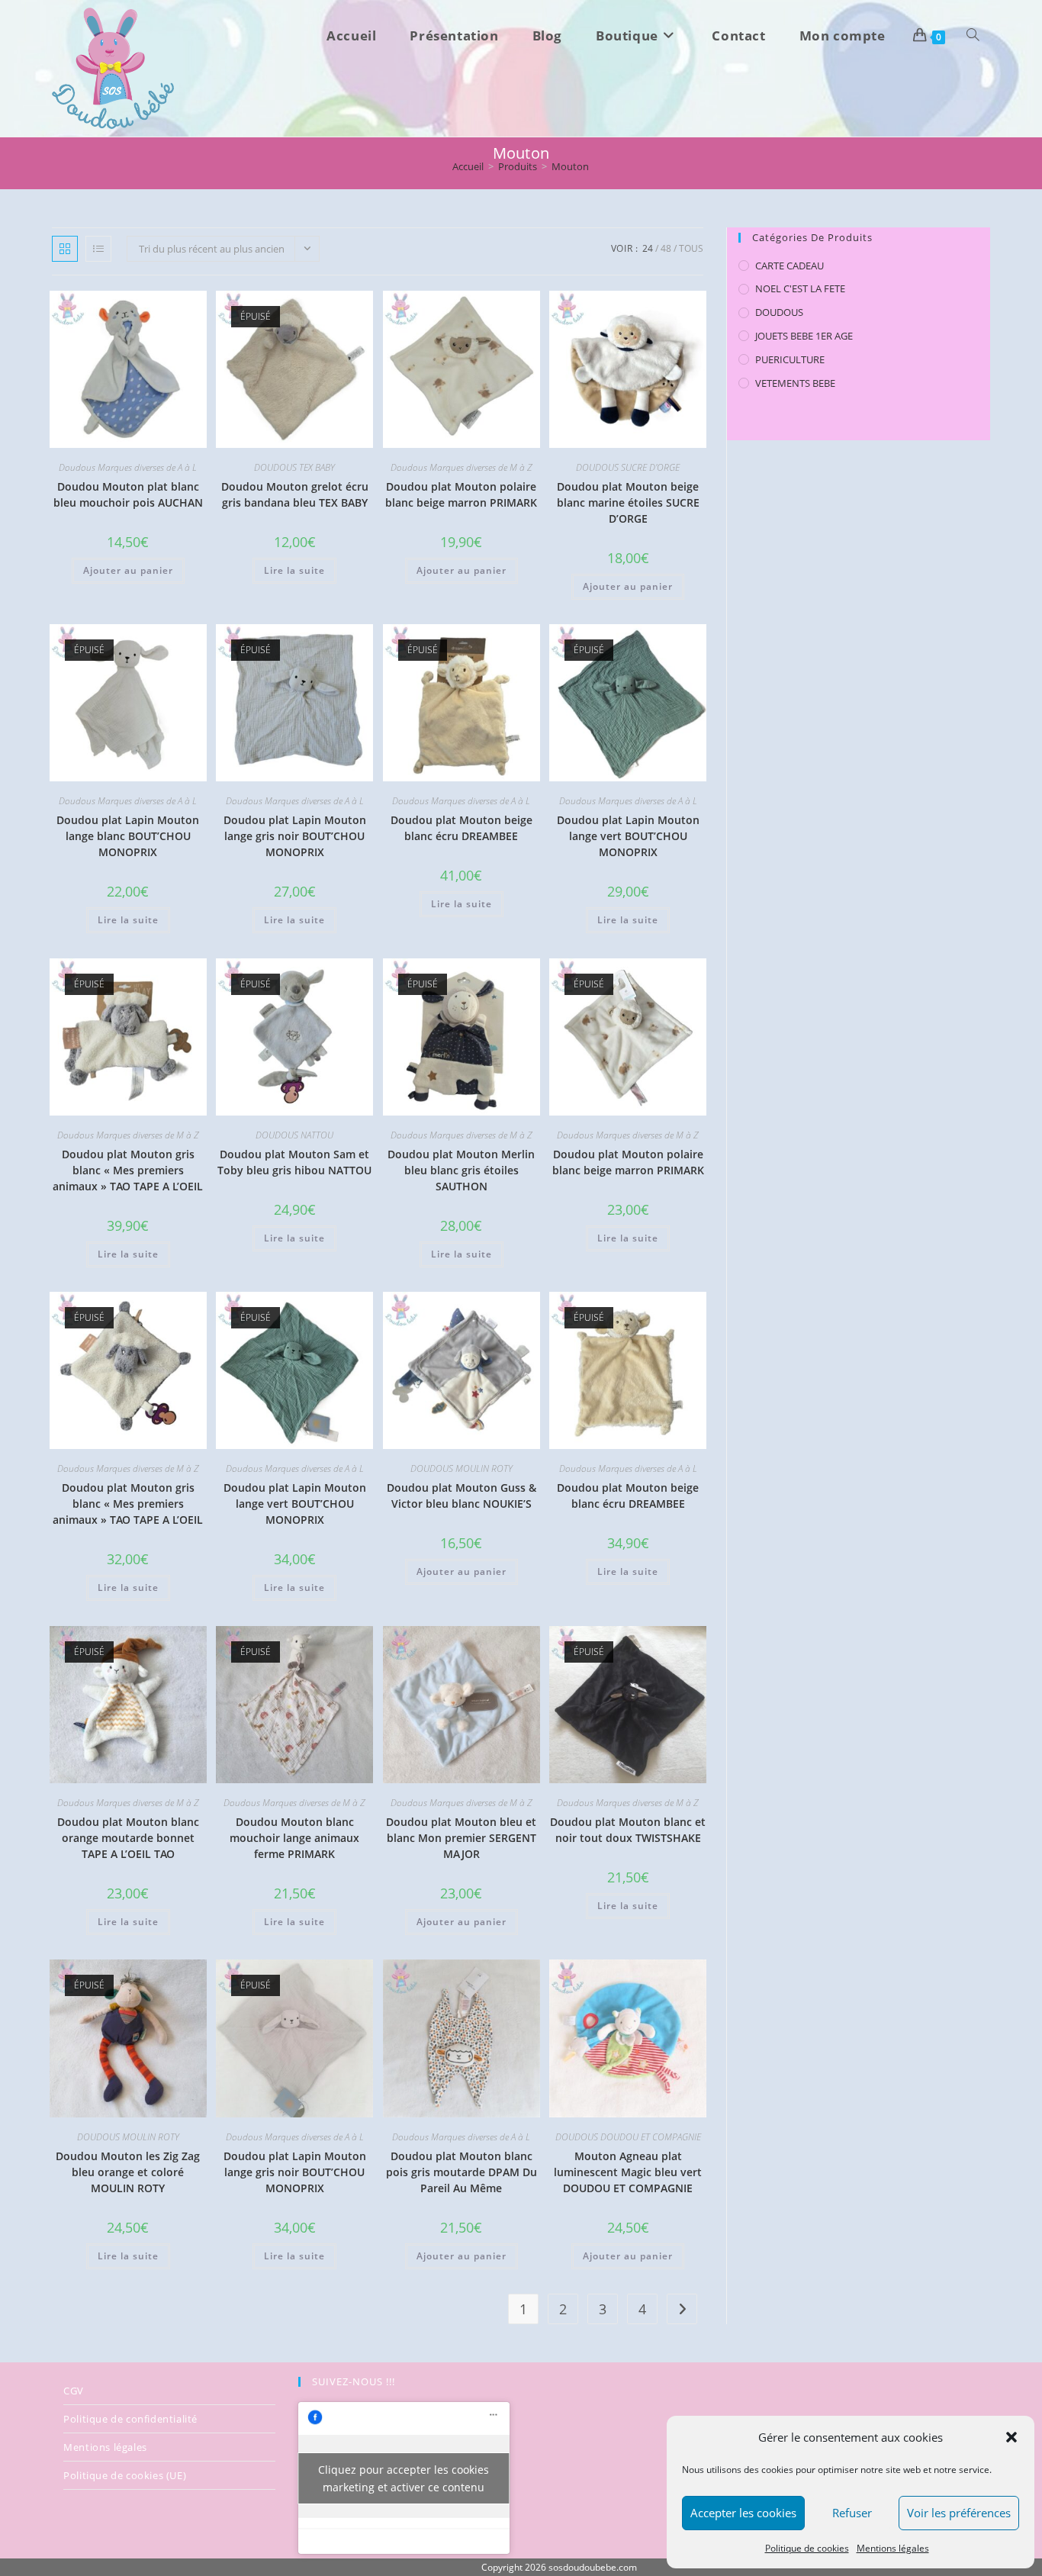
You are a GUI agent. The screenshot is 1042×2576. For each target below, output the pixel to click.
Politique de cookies (807, 2548)
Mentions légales (893, 2548)
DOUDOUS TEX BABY (294, 467)
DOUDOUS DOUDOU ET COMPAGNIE (628, 2137)
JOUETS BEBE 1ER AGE (804, 336)
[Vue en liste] (98, 249)
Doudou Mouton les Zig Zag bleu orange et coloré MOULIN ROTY (128, 2172)
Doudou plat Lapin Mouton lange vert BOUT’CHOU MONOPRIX (628, 836)
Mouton (570, 166)
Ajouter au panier (128, 570)
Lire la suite (294, 570)
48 (666, 248)
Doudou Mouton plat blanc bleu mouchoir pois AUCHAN (128, 494)
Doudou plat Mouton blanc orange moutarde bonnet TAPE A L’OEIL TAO (128, 1838)
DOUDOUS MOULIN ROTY (462, 1468)
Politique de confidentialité (130, 2419)
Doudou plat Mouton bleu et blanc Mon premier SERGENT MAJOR (461, 1838)
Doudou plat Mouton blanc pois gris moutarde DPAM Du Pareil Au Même (462, 2172)
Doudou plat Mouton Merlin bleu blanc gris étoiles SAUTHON (461, 1170)
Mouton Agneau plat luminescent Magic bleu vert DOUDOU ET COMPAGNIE (628, 2172)
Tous (691, 248)
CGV (74, 2391)
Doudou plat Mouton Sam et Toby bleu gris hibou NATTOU (294, 1162)
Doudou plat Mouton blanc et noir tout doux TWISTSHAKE (628, 1830)
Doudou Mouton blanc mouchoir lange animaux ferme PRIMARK (294, 1838)
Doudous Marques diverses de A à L (128, 467)
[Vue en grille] (65, 249)
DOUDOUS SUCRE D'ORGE (628, 467)
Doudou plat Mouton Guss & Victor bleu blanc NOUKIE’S (462, 1496)
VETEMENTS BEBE (795, 383)
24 (648, 248)
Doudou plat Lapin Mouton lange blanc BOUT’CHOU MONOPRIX (128, 836)
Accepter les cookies (743, 2513)
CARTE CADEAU (790, 266)
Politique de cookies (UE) (125, 2475)
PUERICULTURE (790, 359)
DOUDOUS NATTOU (294, 1135)
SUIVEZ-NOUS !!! (354, 2381)
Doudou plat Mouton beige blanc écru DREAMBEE (462, 828)
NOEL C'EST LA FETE (800, 288)
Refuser (852, 2513)
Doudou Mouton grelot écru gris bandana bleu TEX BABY (295, 494)
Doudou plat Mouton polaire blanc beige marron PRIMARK (461, 494)
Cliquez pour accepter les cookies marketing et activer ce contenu (404, 2478)
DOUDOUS (779, 312)
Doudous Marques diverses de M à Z (462, 467)
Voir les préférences (959, 2513)
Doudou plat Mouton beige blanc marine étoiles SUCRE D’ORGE (628, 502)
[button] (1011, 2437)
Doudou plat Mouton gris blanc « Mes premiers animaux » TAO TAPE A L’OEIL (128, 1170)
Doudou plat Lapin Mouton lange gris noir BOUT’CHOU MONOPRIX (295, 836)
